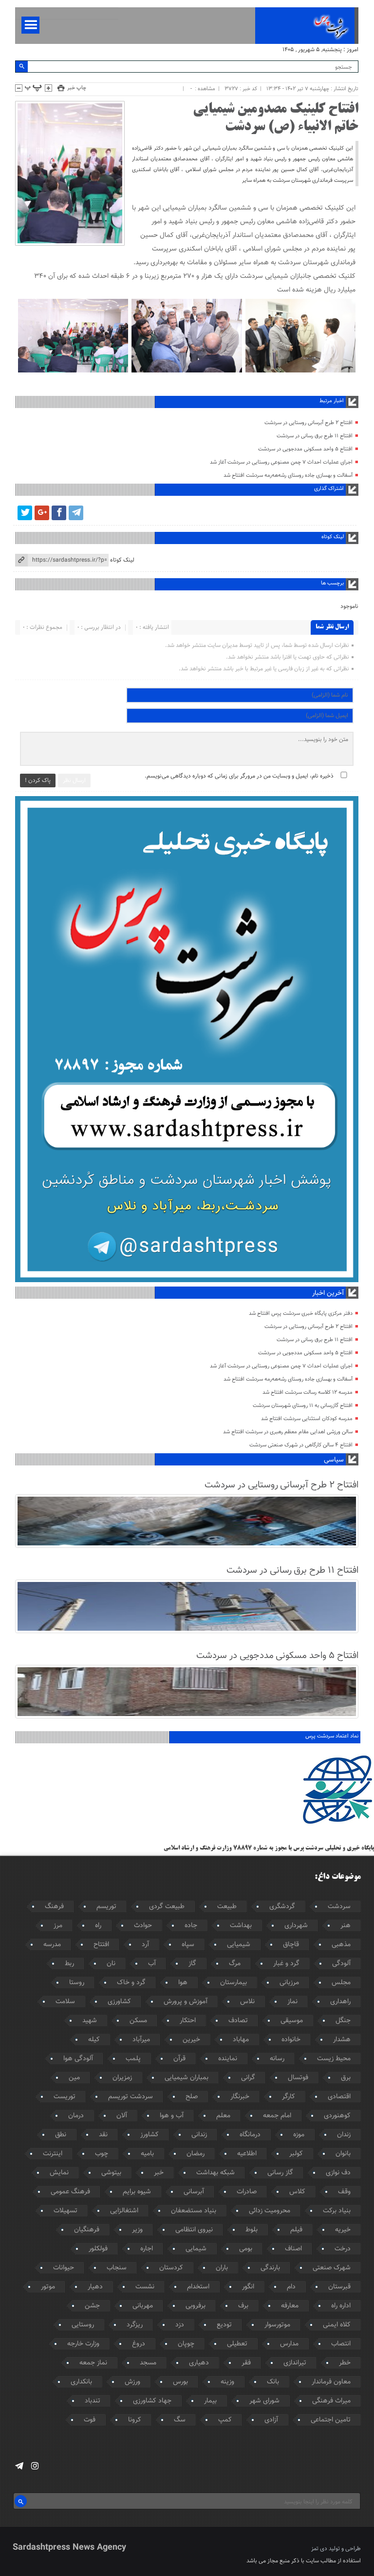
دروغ (139, 2344)
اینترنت (53, 2154)
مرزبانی (289, 1983)
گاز (192, 1964)
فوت (90, 2420)
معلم (223, 2116)
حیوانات (64, 2268)
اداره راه (341, 2306)
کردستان (171, 2268)
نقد (103, 2135)
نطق (61, 2135)
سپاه (188, 1945)
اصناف (293, 2249)
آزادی (271, 2420)
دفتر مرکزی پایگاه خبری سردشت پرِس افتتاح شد (301, 1314)
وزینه (227, 2382)
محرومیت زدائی (270, 2211)
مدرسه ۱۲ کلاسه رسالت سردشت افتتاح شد (308, 1393)
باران (222, 2268)
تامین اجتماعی (331, 2420)
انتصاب (341, 2344)
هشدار (342, 2040)
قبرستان (339, 2287)
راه (98, 1926)
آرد (145, 1945)
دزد (180, 2325)
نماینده (228, 2059)
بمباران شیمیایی (187, 2078)
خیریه (343, 2230)
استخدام (198, 2287)
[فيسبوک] (59, 513)
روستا (77, 1983)
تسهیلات (65, 2211)
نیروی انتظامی (194, 2230)
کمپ (225, 2420)
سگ (180, 2420)
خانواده (291, 2040)
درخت (343, 2249)
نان (111, 1964)
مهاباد (241, 2040)
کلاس (297, 2192)
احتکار (188, 2021)
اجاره (147, 2249)
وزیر (137, 2230)
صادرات (247, 2192)
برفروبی (196, 2306)
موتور (48, 2287)
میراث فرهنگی (331, 2401)
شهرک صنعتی (332, 2268)
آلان (122, 2116)
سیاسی (334, 1460)
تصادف (238, 2021)
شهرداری (296, 1926)
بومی (246, 2249)
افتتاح (101, 1945)
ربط (69, 1964)
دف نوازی (338, 2173)
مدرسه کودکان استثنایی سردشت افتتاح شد (307, 1419)
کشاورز (150, 2135)
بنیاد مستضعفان (194, 2211)
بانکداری (81, 2382)
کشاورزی (119, 2002)
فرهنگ (54, 1907)
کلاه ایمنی (337, 2325)
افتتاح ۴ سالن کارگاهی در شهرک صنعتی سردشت (301, 1445)
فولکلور (98, 2249)
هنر (346, 1926)
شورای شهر (264, 2401)
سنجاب (117, 2268)
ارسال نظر (74, 781)
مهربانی (143, 2306)
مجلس (341, 1983)
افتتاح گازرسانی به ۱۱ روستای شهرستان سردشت (303, 1406)
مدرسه (52, 1945)
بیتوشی (111, 2173)
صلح (192, 2097)
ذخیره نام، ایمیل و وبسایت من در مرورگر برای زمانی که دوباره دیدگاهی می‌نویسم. (239, 776)
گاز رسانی (280, 2173)
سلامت (65, 2002)
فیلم (296, 2230)
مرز (58, 1926)
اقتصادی (339, 2097)
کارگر (289, 2097)
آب (152, 1964)
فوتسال (298, 2078)
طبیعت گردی (167, 1907)
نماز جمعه (93, 2363)
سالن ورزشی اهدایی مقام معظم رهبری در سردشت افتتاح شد (288, 1432)
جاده (191, 1926)
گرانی (248, 2078)
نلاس (247, 2002)
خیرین (191, 2040)
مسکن (138, 2021)
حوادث (143, 1926)
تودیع (224, 2325)
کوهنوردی (337, 2116)
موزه (299, 2135)
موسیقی (292, 2021)
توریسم (106, 1907)
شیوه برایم (137, 2192)
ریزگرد (135, 2325)
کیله (94, 2040)
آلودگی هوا (78, 2059)
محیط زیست (334, 2059)
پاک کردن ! (38, 781)
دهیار (95, 2287)
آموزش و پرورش (186, 2002)
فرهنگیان (87, 2230)
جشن (92, 2306)
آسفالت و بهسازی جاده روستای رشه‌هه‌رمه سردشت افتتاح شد (288, 476)
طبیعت (227, 1907)
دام (291, 2287)
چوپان (186, 2344)
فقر (246, 2363)
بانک (273, 2382)
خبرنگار (240, 2097)
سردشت (339, 1907)
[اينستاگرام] (35, 2466)
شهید (90, 2021)
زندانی (199, 2135)
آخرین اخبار (328, 1293)
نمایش (59, 2173)
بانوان (343, 2154)
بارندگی (270, 2268)
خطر (345, 2363)
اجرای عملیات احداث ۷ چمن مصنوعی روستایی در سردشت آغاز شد (281, 462)
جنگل (343, 2021)
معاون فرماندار (331, 2382)
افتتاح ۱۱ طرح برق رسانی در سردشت (315, 436)
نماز (292, 2002)
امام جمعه (277, 2116)
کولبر (296, 2154)
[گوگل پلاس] (42, 513)
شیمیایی (239, 1945)
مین (74, 2078)
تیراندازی (295, 2363)
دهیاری (199, 2363)
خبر (159, 2173)
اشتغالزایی (124, 2211)
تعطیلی (237, 2344)
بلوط (252, 2230)
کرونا (135, 2420)
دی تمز (319, 2549)
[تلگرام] (76, 513)
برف (243, 2306)
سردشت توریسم (131, 2097)
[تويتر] (25, 513)
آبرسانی (194, 2192)
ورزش (132, 2382)
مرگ (235, 1964)
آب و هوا (172, 2116)
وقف (344, 2192)
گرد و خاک (131, 1983)
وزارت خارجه (83, 2344)
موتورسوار (277, 2325)
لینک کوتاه (122, 560)
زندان (344, 2135)
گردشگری (282, 1907)
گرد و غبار (286, 1964)
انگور (248, 2287)
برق (346, 2078)
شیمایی (196, 2249)
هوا (183, 1983)
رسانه (277, 2059)
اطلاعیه (247, 2154)
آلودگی (341, 1964)
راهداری (340, 2002)
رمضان (196, 2154)
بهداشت (241, 1926)
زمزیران (122, 2078)
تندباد (93, 2401)
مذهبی (341, 1945)
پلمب (133, 2059)
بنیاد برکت (337, 2211)
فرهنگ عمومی (70, 2192)
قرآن (179, 2059)
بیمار (210, 2401)
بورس (180, 2382)
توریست (65, 2097)
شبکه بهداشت (215, 2173)
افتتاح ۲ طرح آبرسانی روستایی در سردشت (309, 423)
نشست (145, 2287)
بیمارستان (234, 1983)
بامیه (147, 2154)
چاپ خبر (77, 88)
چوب (102, 2154)
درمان (76, 2116)
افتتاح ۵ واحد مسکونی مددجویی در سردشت (305, 449)
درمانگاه (250, 2135)
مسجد (148, 2363)
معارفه (290, 2306)
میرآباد (141, 2040)
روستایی (83, 2325)
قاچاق (291, 1945)
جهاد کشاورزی (152, 2401)
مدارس (289, 2344)
